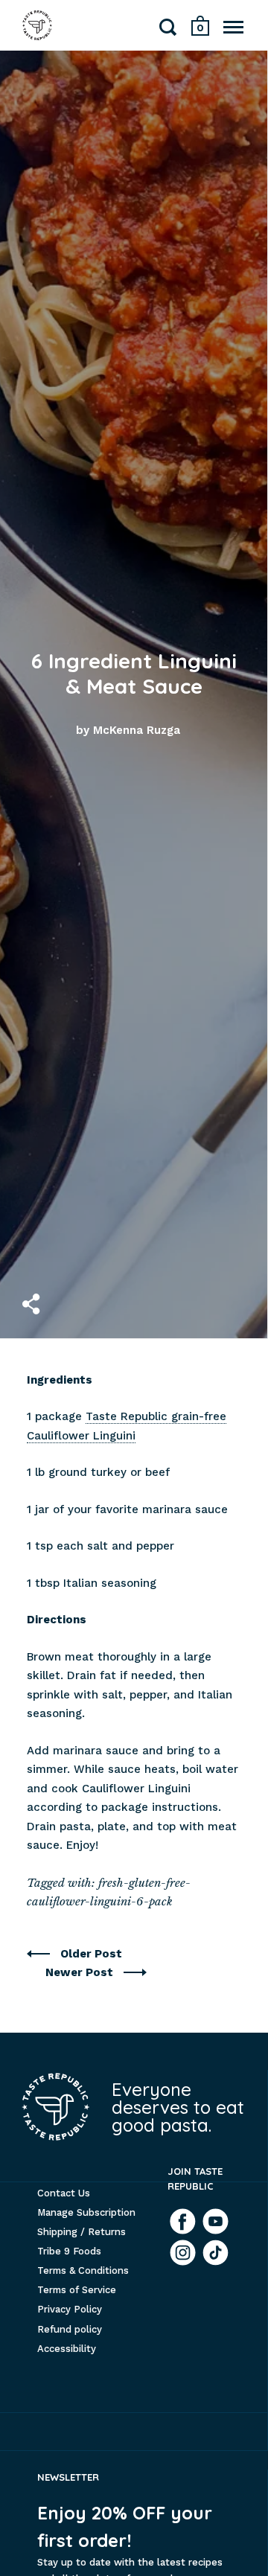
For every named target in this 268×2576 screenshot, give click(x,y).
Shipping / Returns (82, 2232)
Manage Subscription (86, 2212)
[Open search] (168, 30)
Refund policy (70, 2329)
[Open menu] (233, 27)
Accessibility (67, 2349)
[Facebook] (183, 2221)
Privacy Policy (70, 2309)
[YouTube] (216, 2221)
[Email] (216, 2253)
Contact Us (64, 2193)
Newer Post (81, 1972)
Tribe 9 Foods (69, 2251)
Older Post (91, 1954)
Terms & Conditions (83, 2270)
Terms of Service (77, 2290)
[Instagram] (183, 2253)
